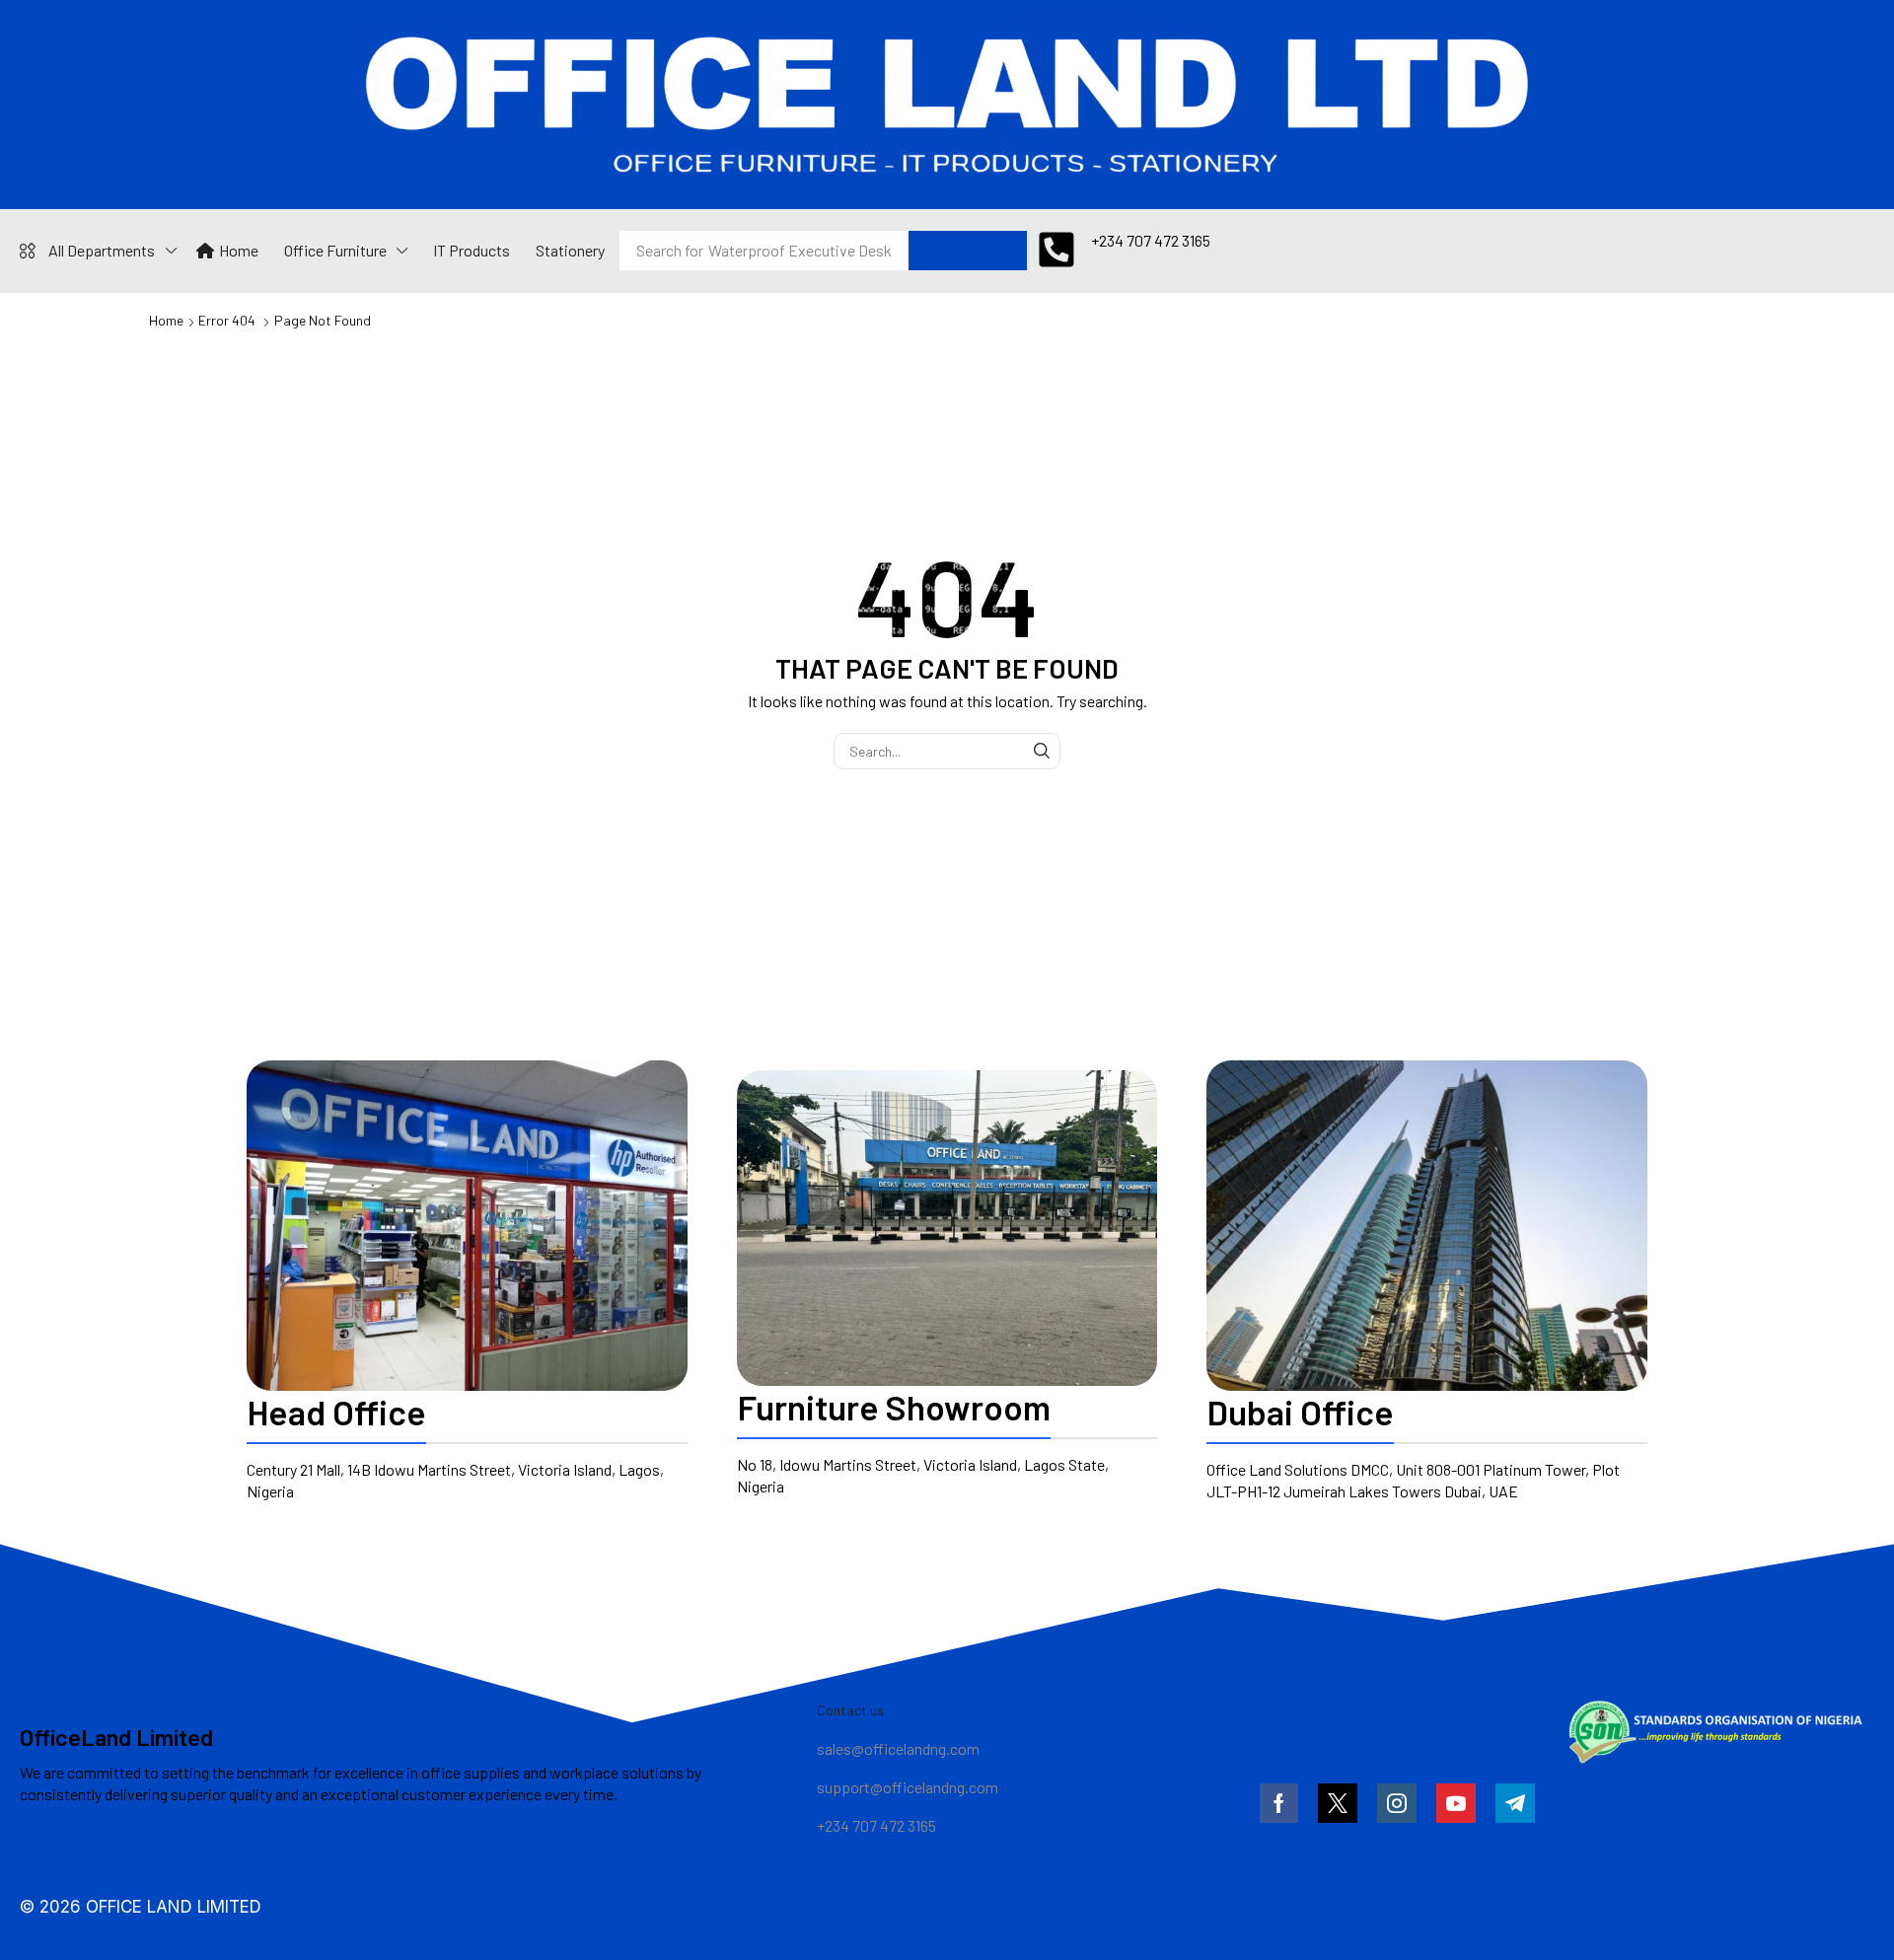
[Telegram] (1515, 1803)
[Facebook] (1279, 1803)
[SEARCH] (1042, 751)
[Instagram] (1397, 1803)
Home (166, 320)
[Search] (902, 251)
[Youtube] (1456, 1803)
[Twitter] (1338, 1803)
